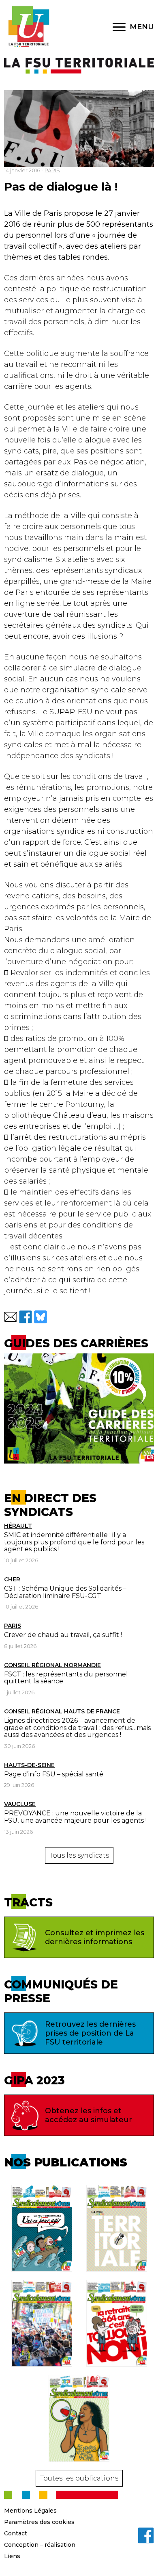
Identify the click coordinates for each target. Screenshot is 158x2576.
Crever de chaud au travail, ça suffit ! (63, 1635)
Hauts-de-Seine (29, 1765)
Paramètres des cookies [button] (39, 2522)
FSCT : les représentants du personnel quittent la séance (66, 1678)
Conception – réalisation (40, 2545)
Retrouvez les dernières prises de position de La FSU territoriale (90, 2033)
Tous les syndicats (79, 1855)
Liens (12, 2556)
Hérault (18, 1526)
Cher (12, 1579)
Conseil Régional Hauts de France (62, 1711)
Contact (16, 2533)
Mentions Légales (30, 2511)
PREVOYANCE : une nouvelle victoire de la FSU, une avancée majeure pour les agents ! (75, 1817)
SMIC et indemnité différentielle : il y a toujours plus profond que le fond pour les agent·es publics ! (74, 1542)
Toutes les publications (79, 2478)
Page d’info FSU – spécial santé (54, 1774)
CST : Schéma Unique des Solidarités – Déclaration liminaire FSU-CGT (65, 1592)
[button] (11, 1317)
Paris (13, 1626)
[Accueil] (28, 27)
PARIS (52, 170)
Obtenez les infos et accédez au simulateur (89, 2115)
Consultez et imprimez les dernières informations (95, 1937)
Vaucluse (20, 1804)
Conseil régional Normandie (52, 1665)
